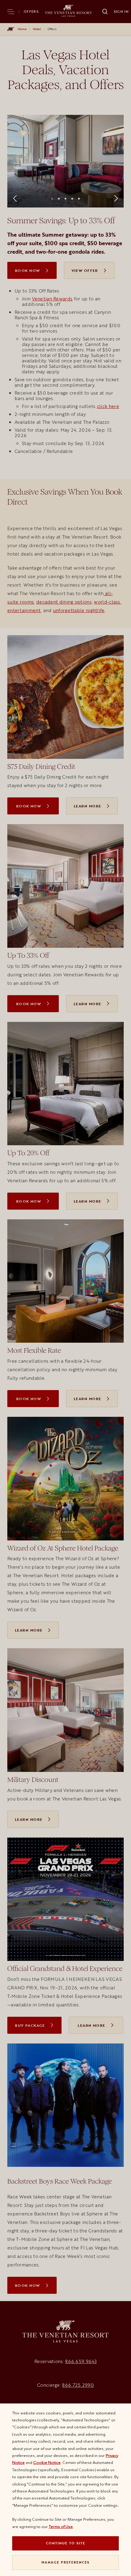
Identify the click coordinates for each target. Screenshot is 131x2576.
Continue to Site (66, 2543)
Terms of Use (61, 2526)
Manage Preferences (65, 2562)
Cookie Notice (47, 2462)
